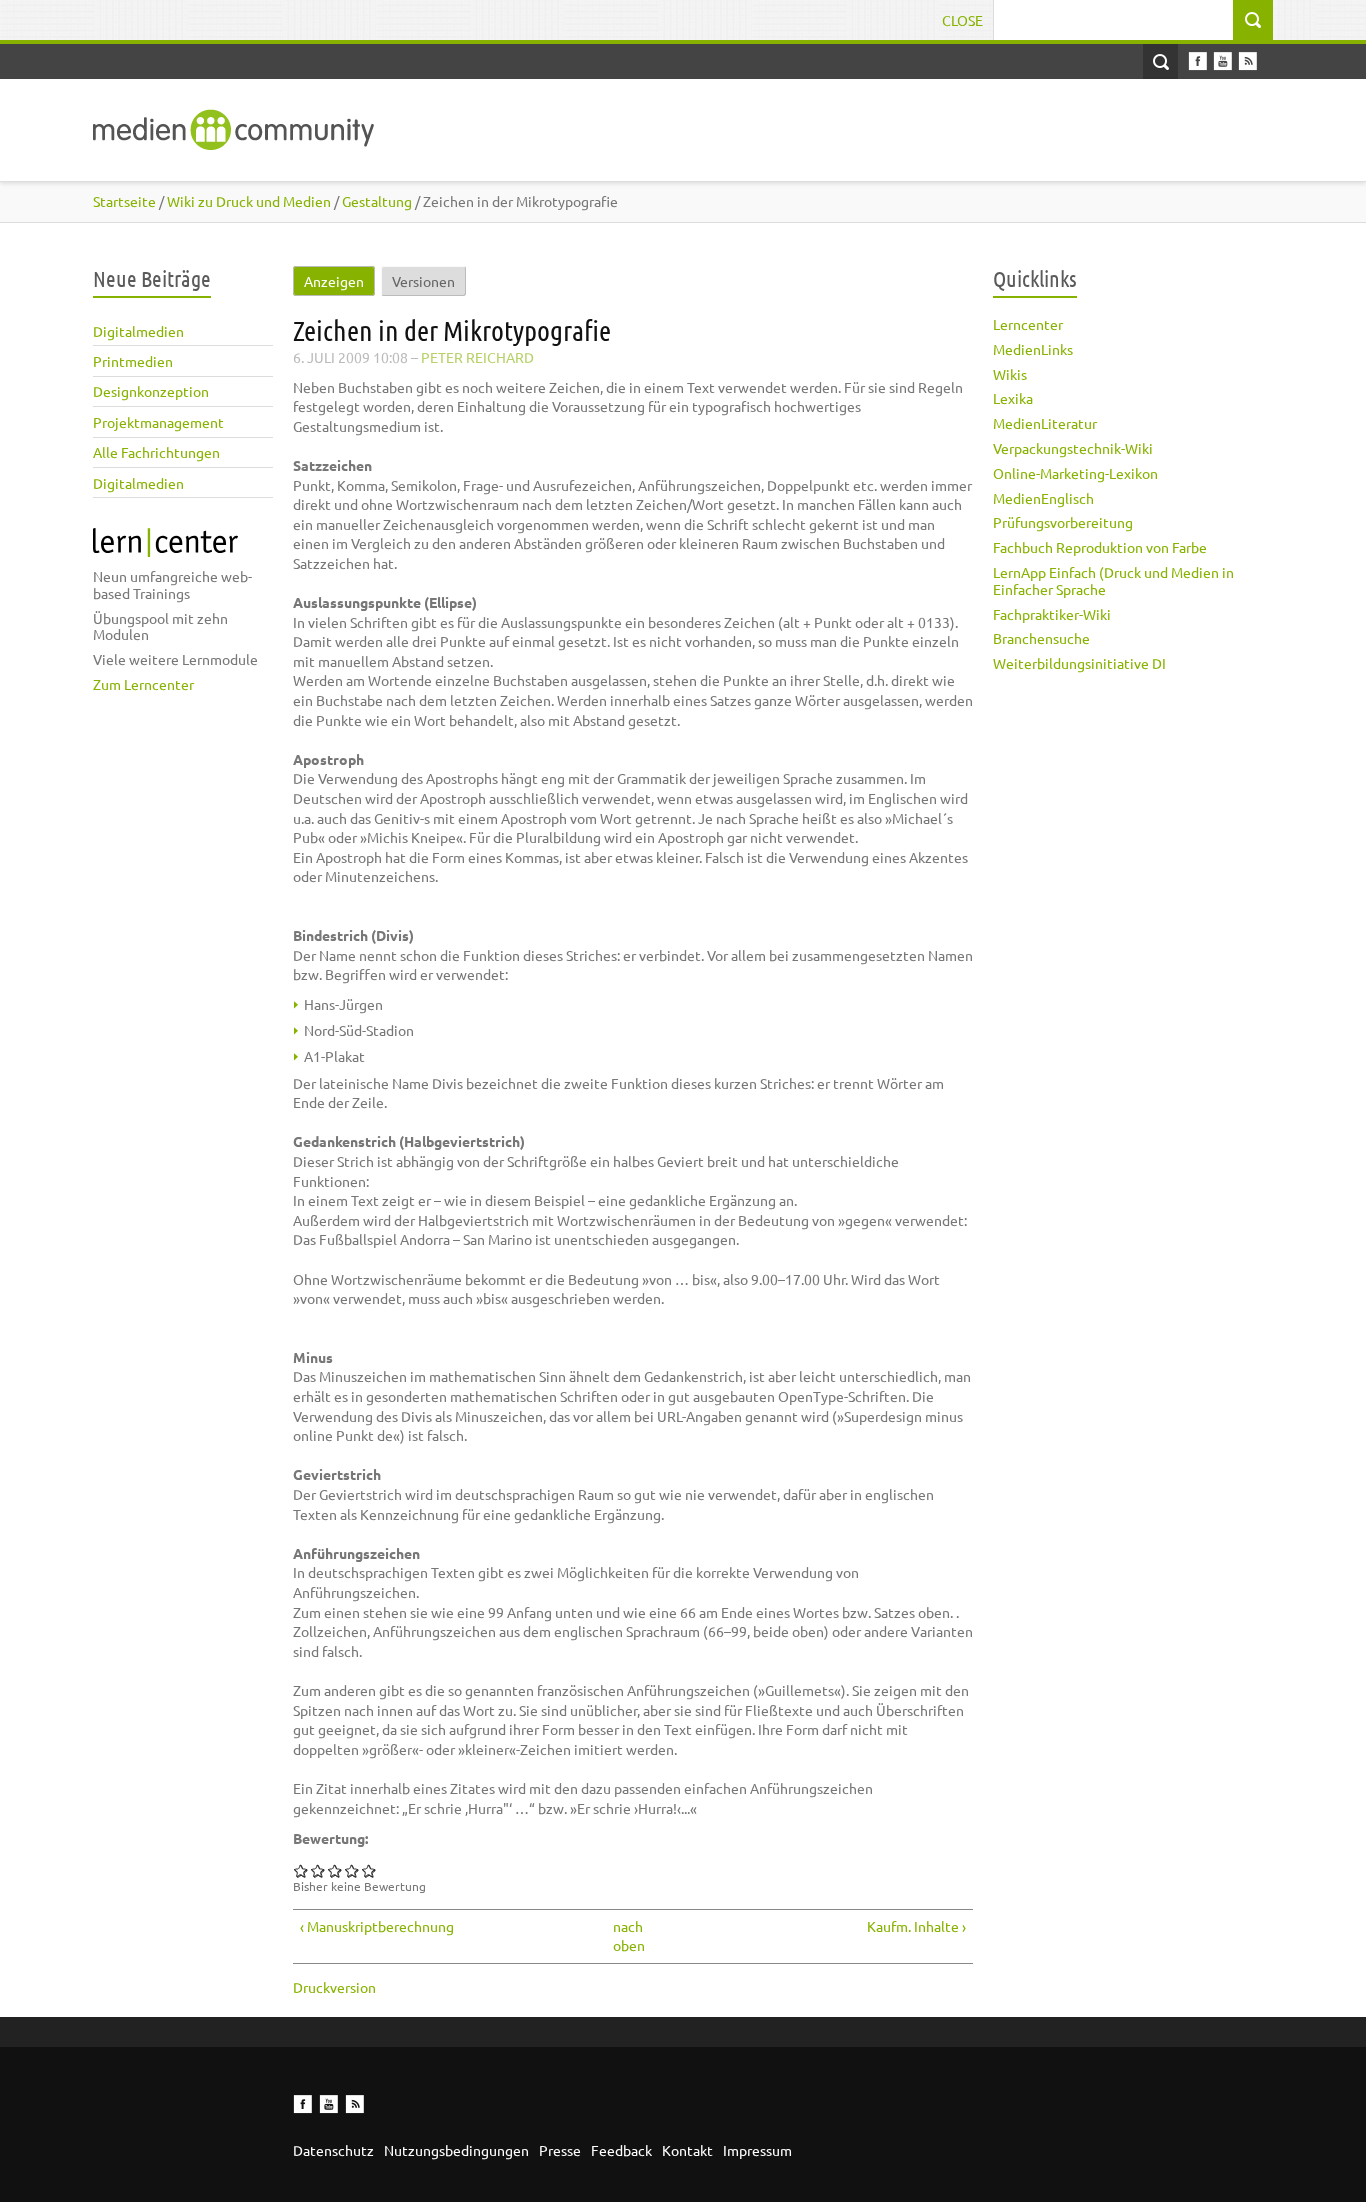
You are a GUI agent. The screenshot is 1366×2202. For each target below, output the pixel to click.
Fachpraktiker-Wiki (1052, 614)
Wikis (1010, 374)
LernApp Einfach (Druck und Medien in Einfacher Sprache (1113, 580)
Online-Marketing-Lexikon (1075, 473)
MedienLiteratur (1045, 423)
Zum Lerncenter (143, 684)
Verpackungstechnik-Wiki (1073, 448)
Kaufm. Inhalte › (916, 1926)
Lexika (1013, 398)
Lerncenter (1028, 324)
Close (962, 20)
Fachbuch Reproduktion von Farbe (1100, 547)
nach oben (626, 1936)
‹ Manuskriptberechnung (377, 1926)
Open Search (1160, 61)
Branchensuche (1041, 638)
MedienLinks (1033, 349)
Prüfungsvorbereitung (1063, 522)
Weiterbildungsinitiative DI (1079, 663)
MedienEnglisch (1043, 498)
